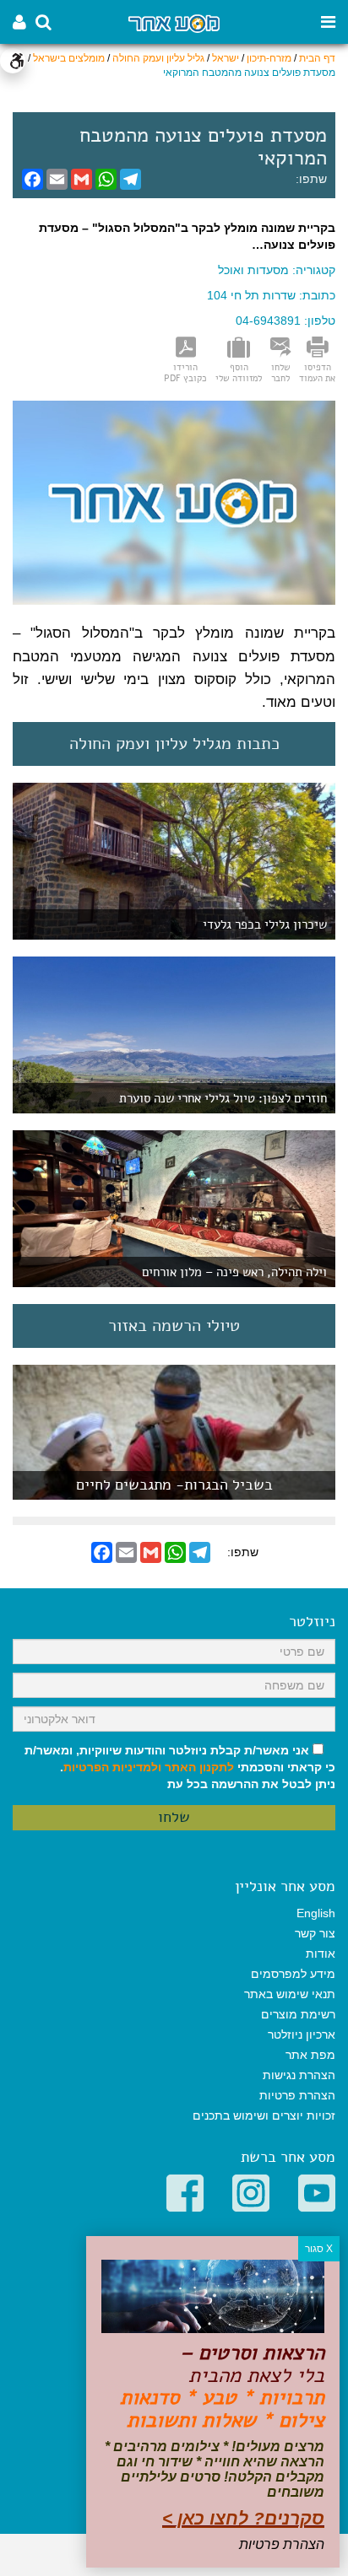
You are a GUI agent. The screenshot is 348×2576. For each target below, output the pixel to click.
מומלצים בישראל (69, 58)
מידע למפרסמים (293, 1974)
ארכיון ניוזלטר (302, 2034)
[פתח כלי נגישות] (13, 61)
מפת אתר (310, 2055)
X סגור (319, 2249)
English (316, 1913)
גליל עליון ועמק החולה (158, 58)
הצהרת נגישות (299, 2075)
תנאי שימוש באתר (290, 1994)
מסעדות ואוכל (253, 270)
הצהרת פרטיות (297, 2095)
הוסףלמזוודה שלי (239, 372)
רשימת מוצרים (298, 2014)
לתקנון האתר (199, 1767)
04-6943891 (268, 321)
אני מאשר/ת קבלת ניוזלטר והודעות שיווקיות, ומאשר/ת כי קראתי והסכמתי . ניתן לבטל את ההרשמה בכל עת (180, 1767)
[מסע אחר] (174, 22)
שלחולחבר (281, 372)
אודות (321, 1954)
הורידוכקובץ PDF (185, 372)
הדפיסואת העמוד (317, 372)
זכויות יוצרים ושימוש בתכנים (264, 2115)
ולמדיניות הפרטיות (112, 1767)
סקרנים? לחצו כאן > (243, 2518)
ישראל (226, 58)
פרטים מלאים (174, 1491)
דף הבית (317, 58)
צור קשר (315, 1933)
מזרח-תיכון (269, 58)
